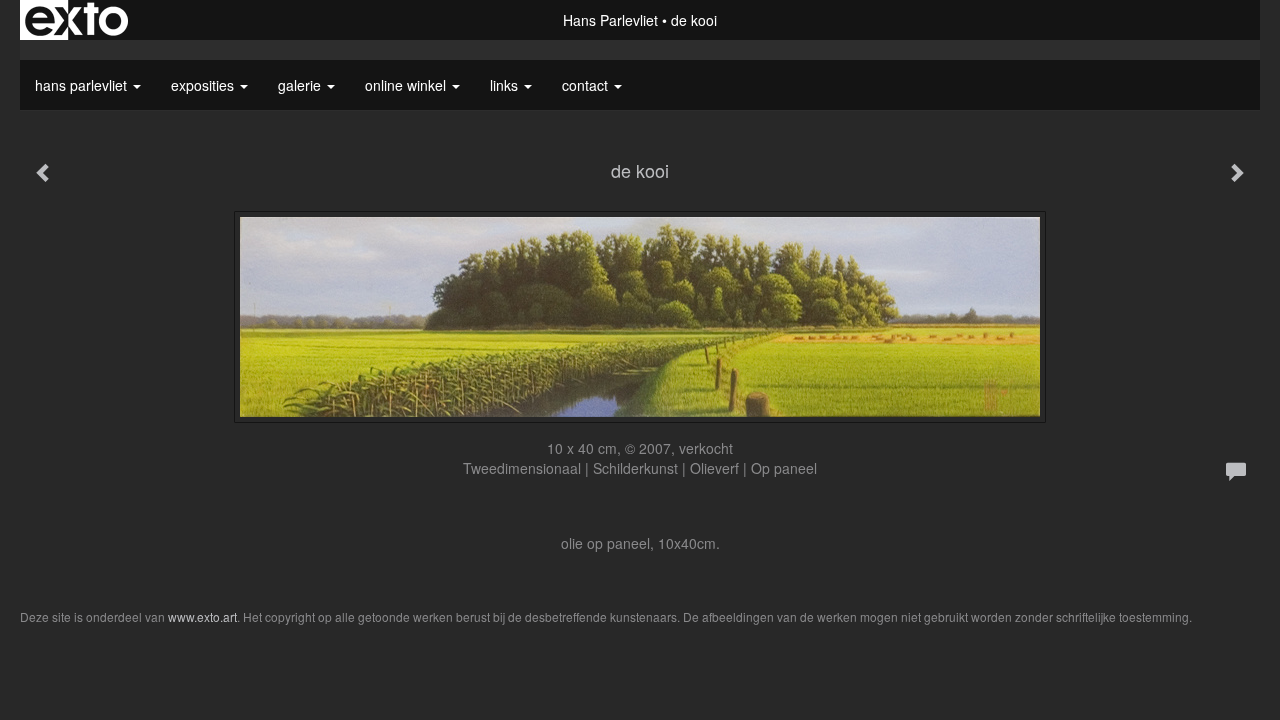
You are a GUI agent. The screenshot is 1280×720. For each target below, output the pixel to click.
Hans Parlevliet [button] (83, 85)
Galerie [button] (301, 85)
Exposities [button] (204, 85)
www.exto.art (202, 616)
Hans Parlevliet (610, 20)
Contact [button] (587, 85)
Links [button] (506, 85)
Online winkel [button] (407, 85)
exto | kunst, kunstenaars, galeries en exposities (76, 20)
